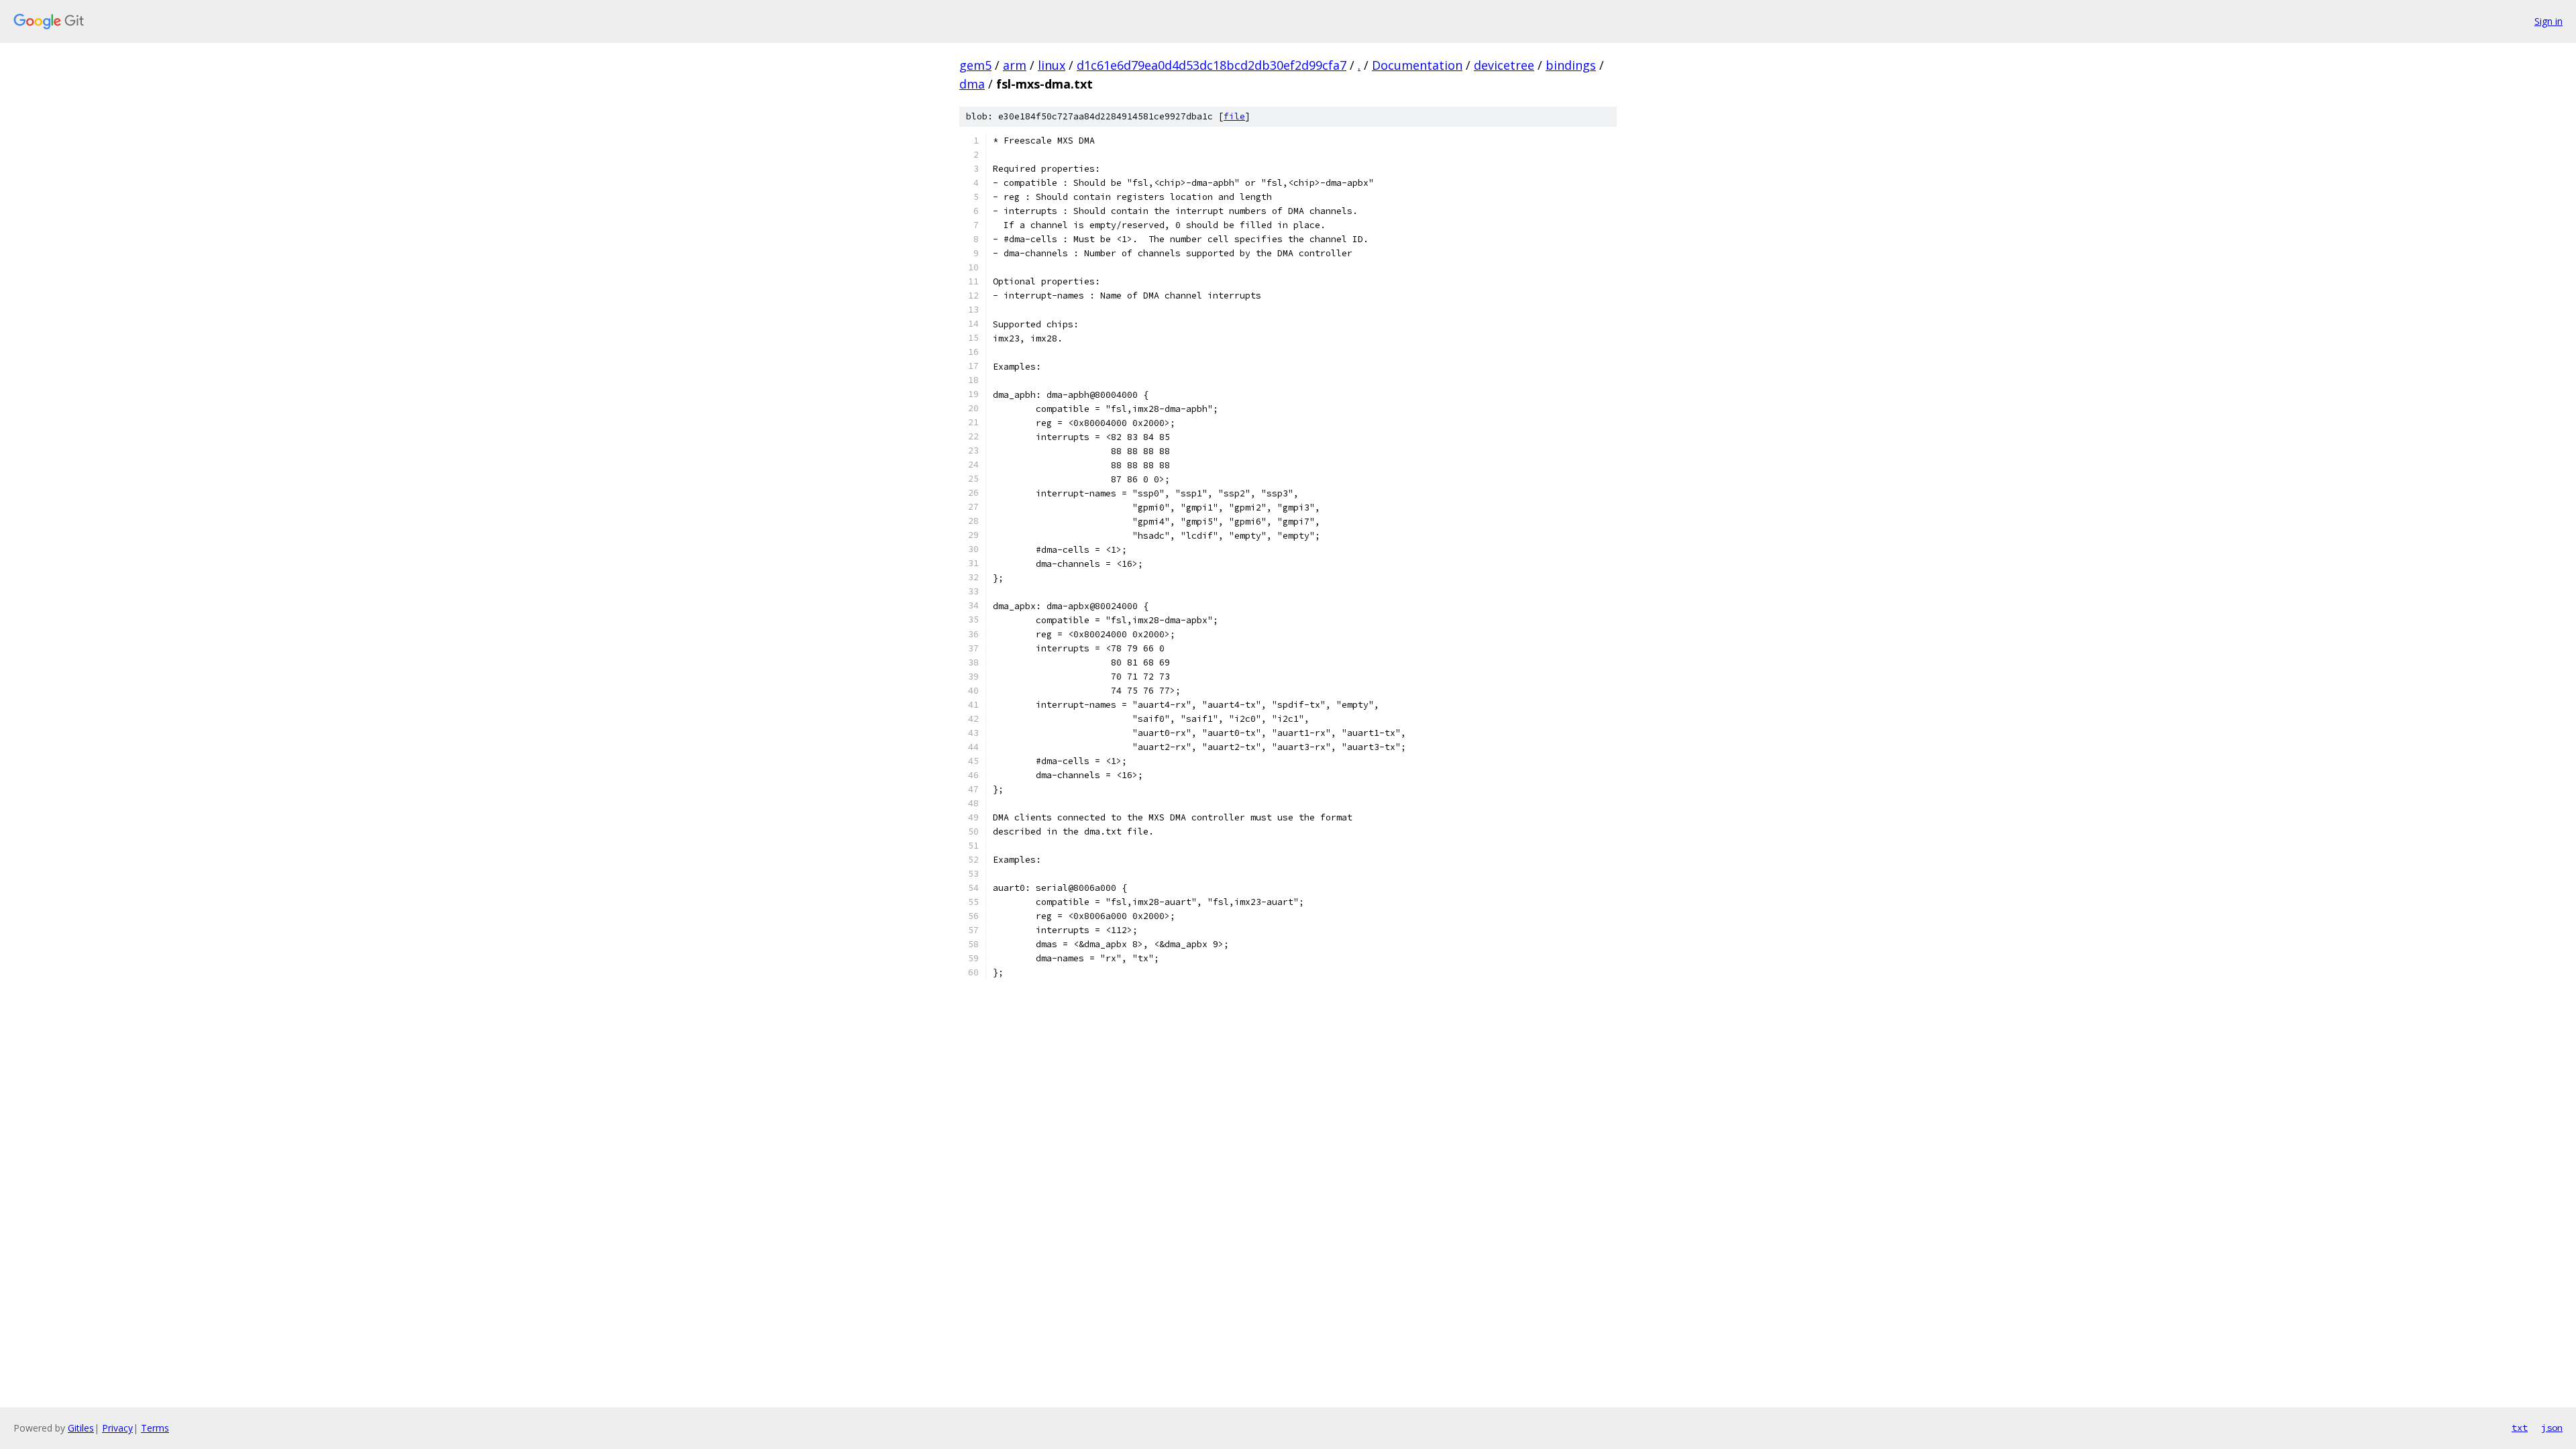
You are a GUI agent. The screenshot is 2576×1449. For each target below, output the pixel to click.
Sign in (2548, 21)
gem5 (975, 65)
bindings (1571, 65)
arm (1015, 65)
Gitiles (81, 1428)
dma (972, 84)
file (1234, 116)
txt (2520, 1428)
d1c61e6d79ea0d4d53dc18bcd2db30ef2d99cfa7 (1212, 65)
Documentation (1417, 65)
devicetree (1504, 65)
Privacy (117, 1428)
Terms (155, 1428)
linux (1052, 65)
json (2552, 1428)
